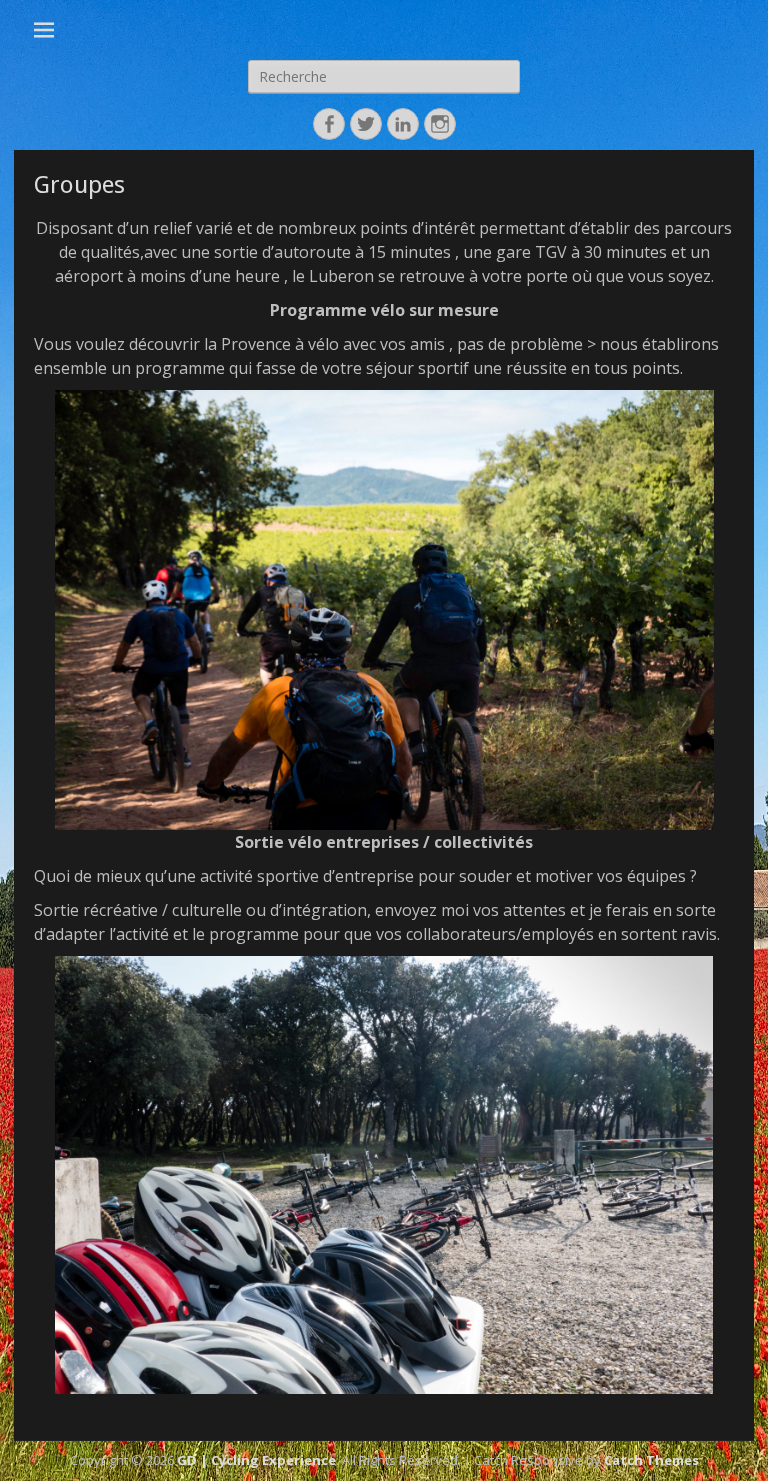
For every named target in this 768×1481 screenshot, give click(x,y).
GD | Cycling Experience (256, 1460)
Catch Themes (651, 1460)
